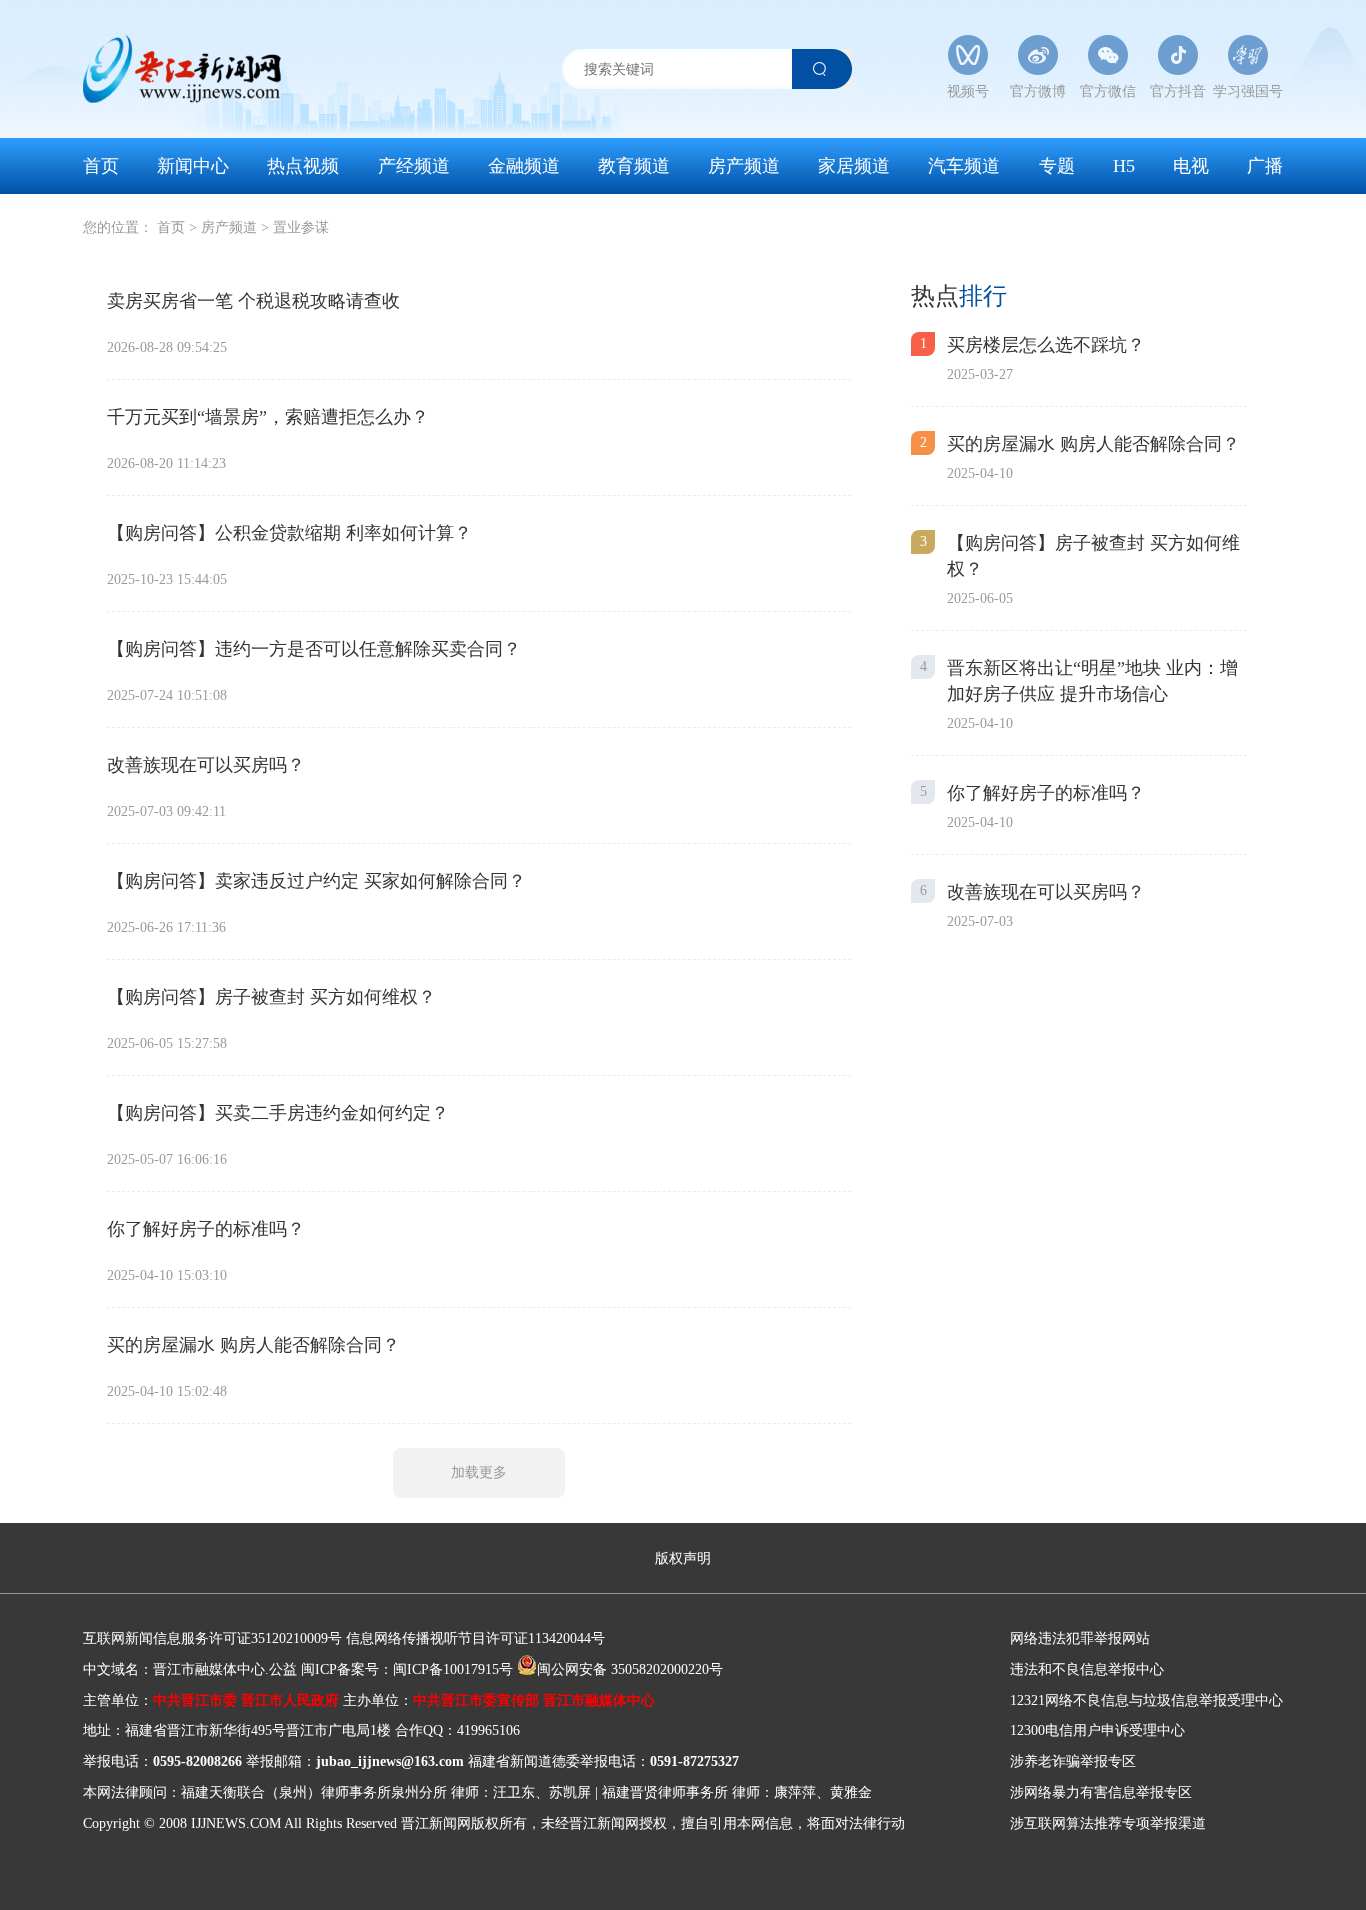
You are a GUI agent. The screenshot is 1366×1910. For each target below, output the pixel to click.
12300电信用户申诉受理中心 (1097, 1730)
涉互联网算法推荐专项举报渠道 (1108, 1823)
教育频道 (634, 166)
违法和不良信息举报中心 (1087, 1669)
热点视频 (303, 166)
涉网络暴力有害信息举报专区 (1101, 1792)
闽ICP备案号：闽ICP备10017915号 (407, 1669)
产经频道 (414, 166)
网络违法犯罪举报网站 (1080, 1638)
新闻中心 (193, 166)
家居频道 (854, 166)
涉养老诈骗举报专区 (1073, 1761)
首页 (101, 166)
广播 (1265, 166)
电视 (1191, 166)
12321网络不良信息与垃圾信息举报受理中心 (1146, 1700)
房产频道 (744, 166)
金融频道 (524, 166)
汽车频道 (964, 166)
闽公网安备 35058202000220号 (630, 1669)
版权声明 (683, 1558)
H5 (1124, 166)
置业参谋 (301, 227)
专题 (1057, 166)
